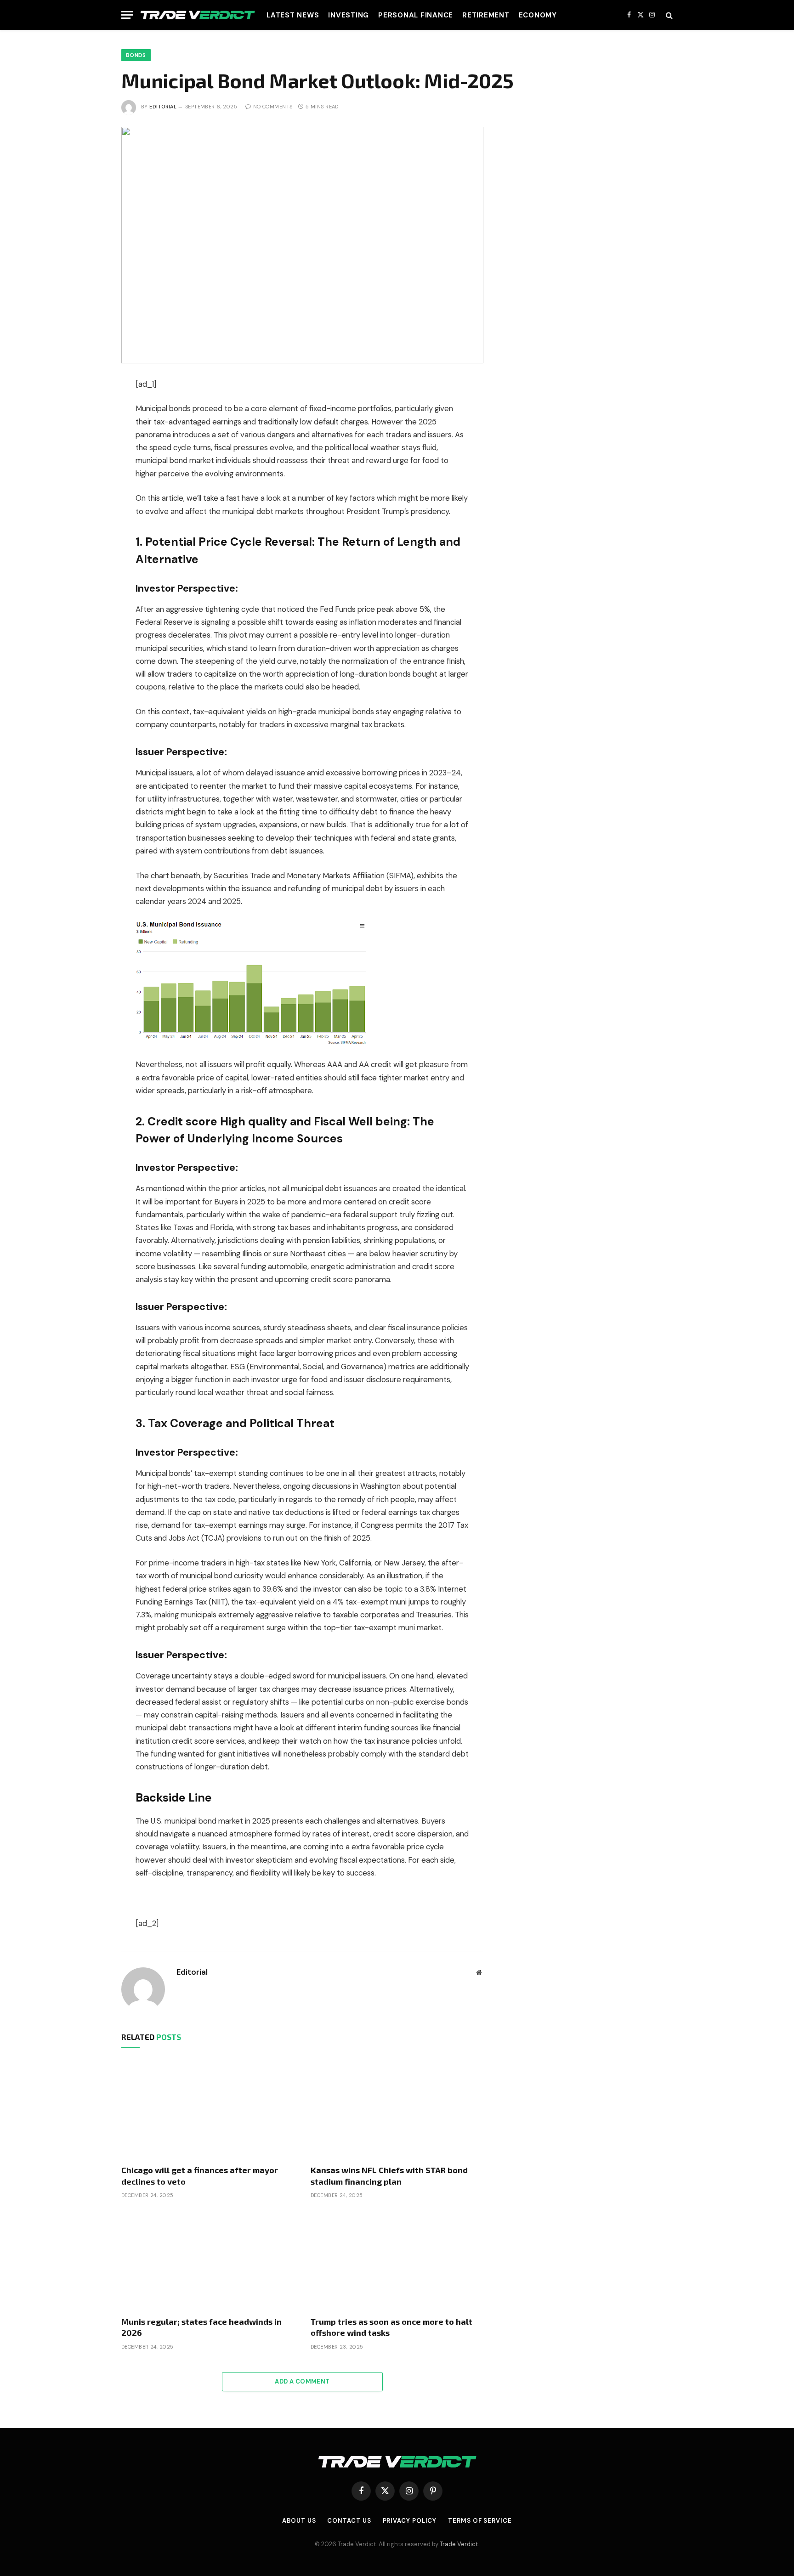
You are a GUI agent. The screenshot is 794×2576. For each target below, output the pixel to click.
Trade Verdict (459, 2544)
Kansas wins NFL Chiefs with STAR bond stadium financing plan (389, 2175)
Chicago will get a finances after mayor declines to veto (200, 2175)
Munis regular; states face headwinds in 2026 (201, 2327)
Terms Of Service (480, 2521)
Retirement (486, 15)
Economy (538, 15)
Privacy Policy (410, 2521)
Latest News (293, 15)
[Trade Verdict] (198, 15)
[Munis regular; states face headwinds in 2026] (208, 2260)
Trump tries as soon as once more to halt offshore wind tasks (391, 2327)
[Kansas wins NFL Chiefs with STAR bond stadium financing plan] (397, 2109)
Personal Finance (416, 15)
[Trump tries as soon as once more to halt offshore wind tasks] (397, 2260)
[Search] (668, 15)
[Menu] (127, 15)
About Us (299, 2521)
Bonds (136, 55)
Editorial (163, 107)
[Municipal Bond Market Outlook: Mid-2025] (302, 245)
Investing (349, 15)
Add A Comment (302, 2381)
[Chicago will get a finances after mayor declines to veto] (208, 2109)
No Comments (273, 107)
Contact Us (349, 2521)
